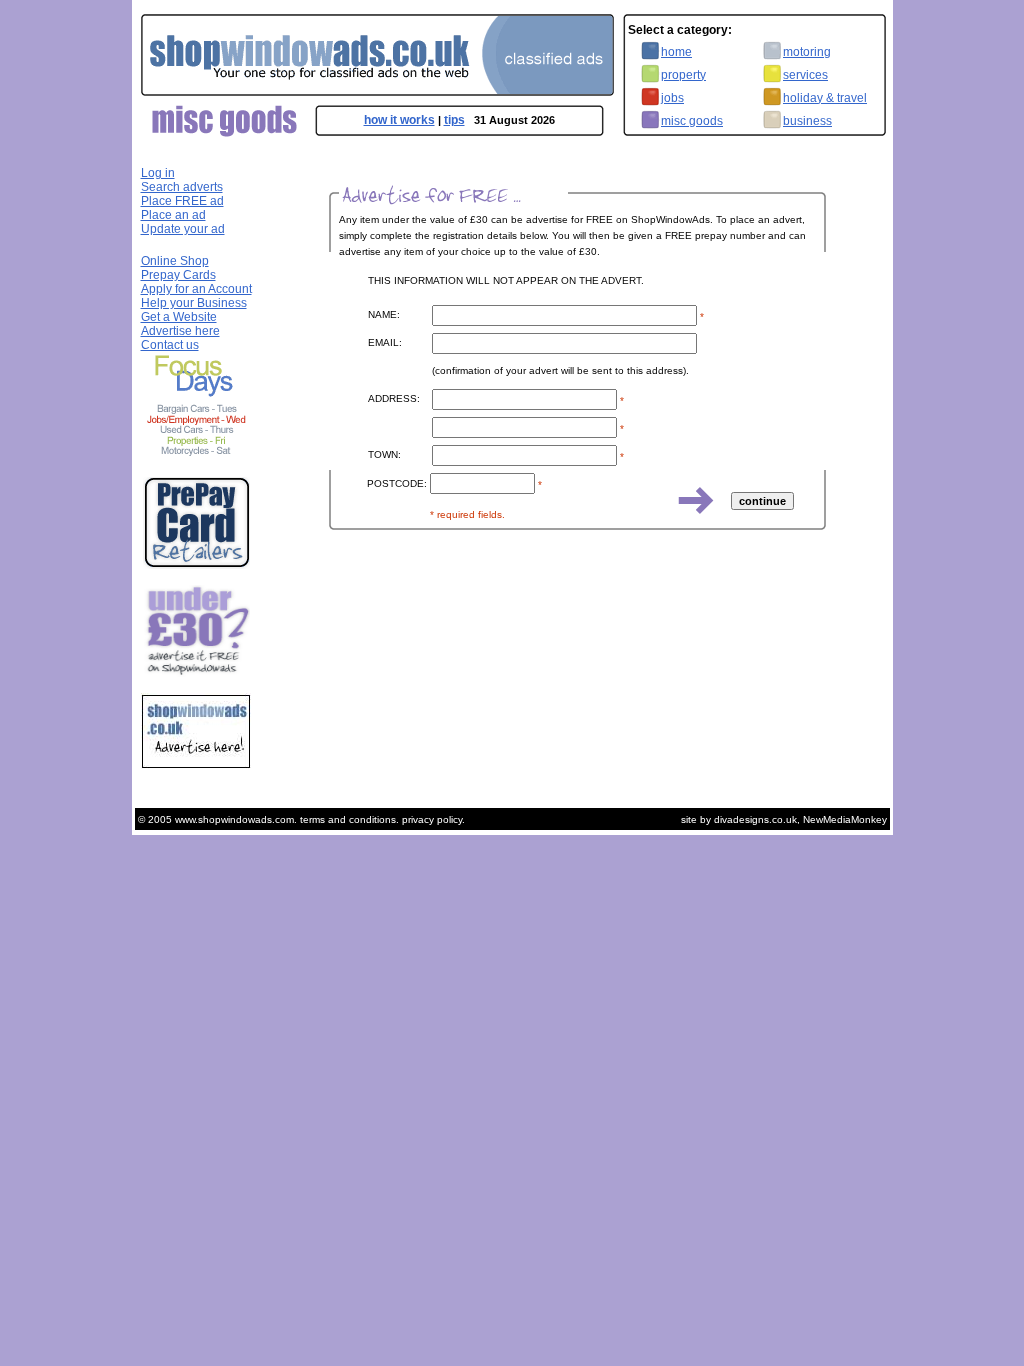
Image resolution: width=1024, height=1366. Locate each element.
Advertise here (180, 331)
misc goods (692, 121)
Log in (158, 173)
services (805, 75)
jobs (672, 98)
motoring (807, 52)
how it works (399, 120)
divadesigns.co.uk (755, 819)
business (807, 121)
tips (454, 120)
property (683, 75)
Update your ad (183, 229)
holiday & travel (825, 98)
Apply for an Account (196, 289)
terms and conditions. (349, 819)
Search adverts (182, 187)
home (676, 52)
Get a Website (179, 317)
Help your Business (194, 303)
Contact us (170, 345)
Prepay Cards (178, 275)
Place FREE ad (182, 201)
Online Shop (175, 261)
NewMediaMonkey (845, 819)
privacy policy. (433, 819)
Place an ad (173, 215)
